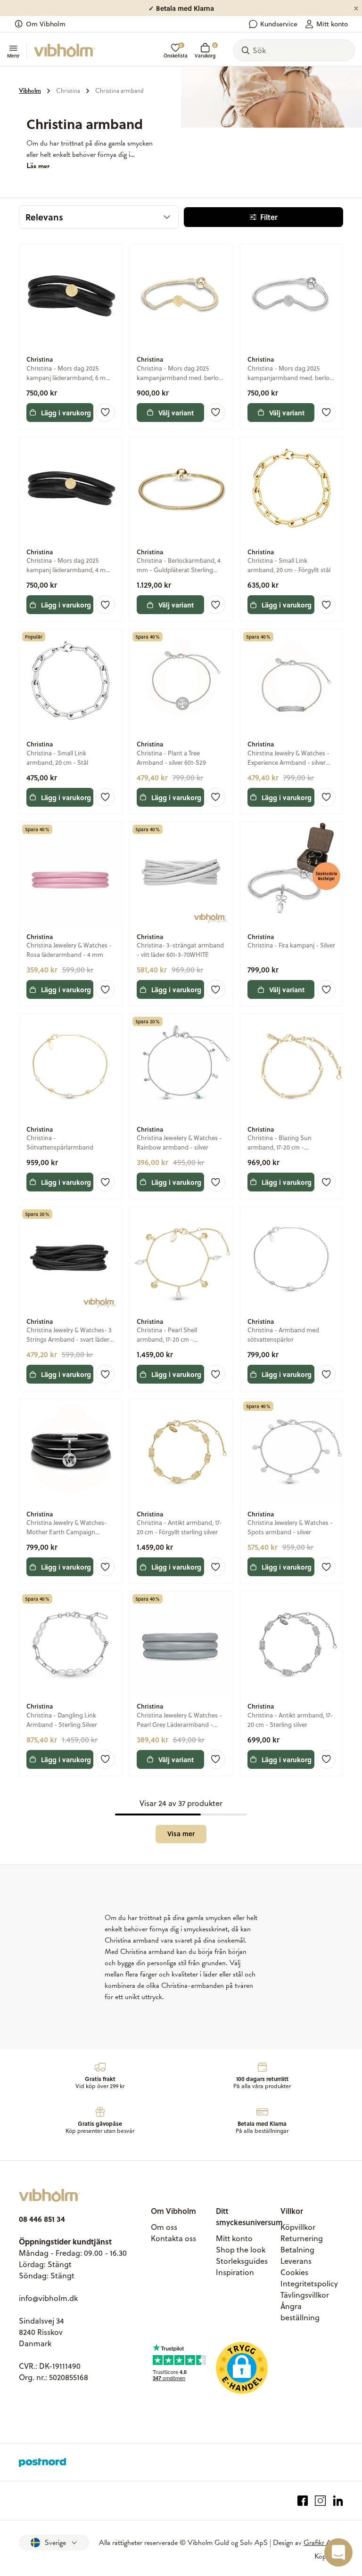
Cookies (294, 2272)
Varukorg (205, 51)
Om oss (164, 2227)
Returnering (302, 2238)
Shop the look (241, 2250)
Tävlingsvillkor (305, 2295)
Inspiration (235, 2272)
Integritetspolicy (309, 2284)
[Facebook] (303, 2501)
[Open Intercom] (338, 2552)
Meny (13, 55)
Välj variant (176, 413)
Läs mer (38, 166)
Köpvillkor (298, 2227)
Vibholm (30, 91)
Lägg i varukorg (66, 413)
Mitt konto (332, 24)
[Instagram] (320, 2501)
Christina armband (119, 91)
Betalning (297, 2250)
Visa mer (181, 1834)
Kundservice (279, 24)
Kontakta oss (173, 2238)
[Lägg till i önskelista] (105, 413)
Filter (269, 217)
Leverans (296, 2261)
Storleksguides (242, 2261)
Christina (68, 91)
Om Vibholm (46, 24)
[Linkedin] (338, 2501)
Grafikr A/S (321, 2543)
